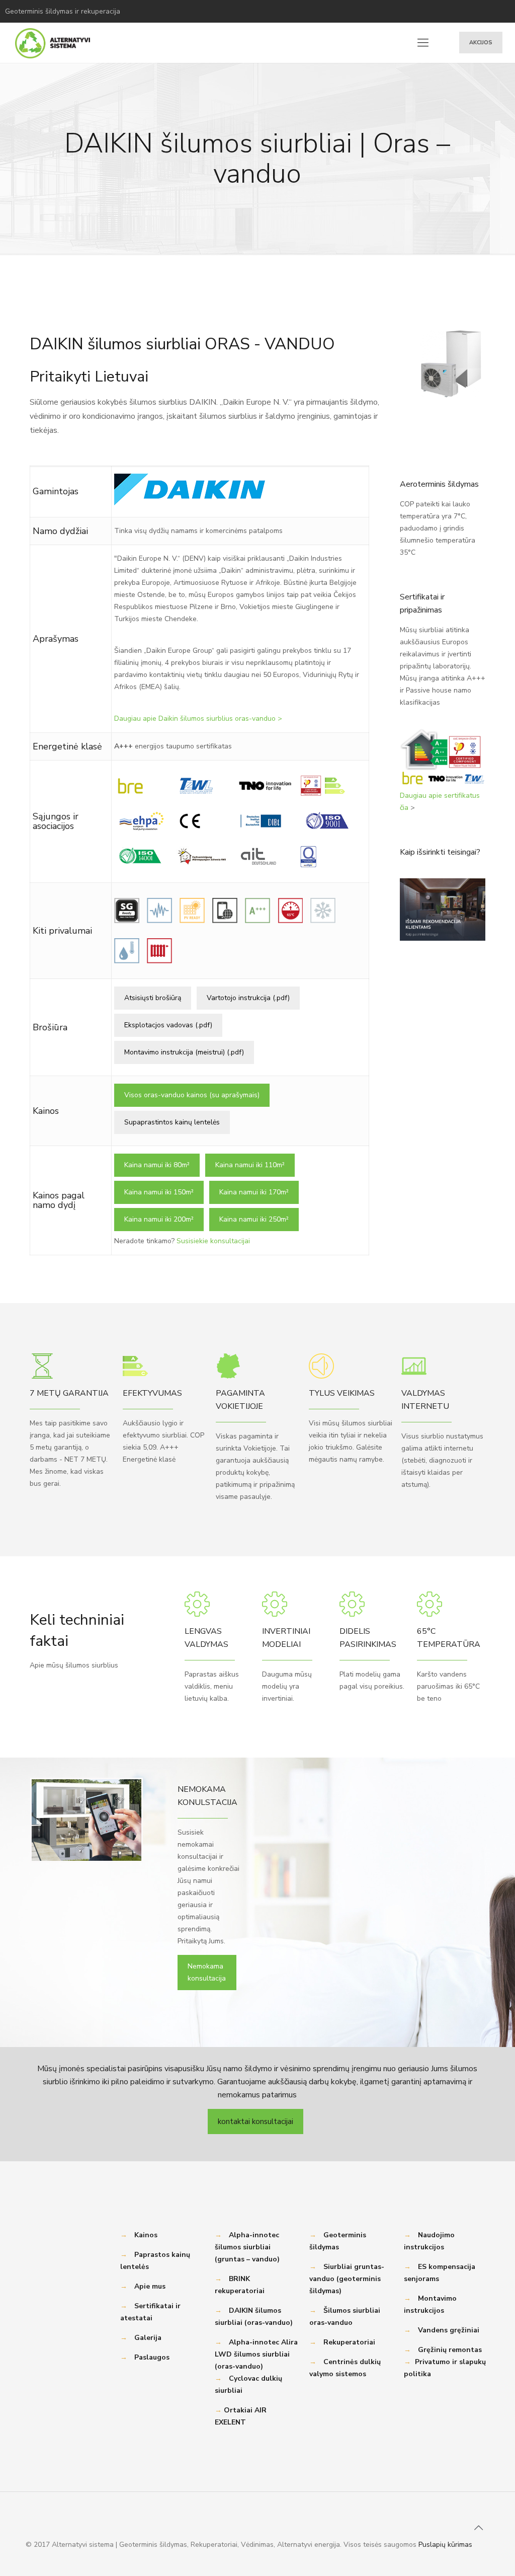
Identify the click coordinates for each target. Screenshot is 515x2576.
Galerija (148, 2338)
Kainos (146, 2235)
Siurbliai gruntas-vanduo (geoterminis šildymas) (347, 2279)
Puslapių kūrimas (445, 2545)
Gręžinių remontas (450, 2350)
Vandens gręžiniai (449, 2330)
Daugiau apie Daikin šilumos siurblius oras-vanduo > (198, 718)
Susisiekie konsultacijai (213, 1241)
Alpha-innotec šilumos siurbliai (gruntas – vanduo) (247, 2247)
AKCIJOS (481, 43)
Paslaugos (152, 2357)
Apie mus (150, 2286)
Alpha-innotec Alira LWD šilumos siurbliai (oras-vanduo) (256, 2354)
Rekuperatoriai (349, 2342)
